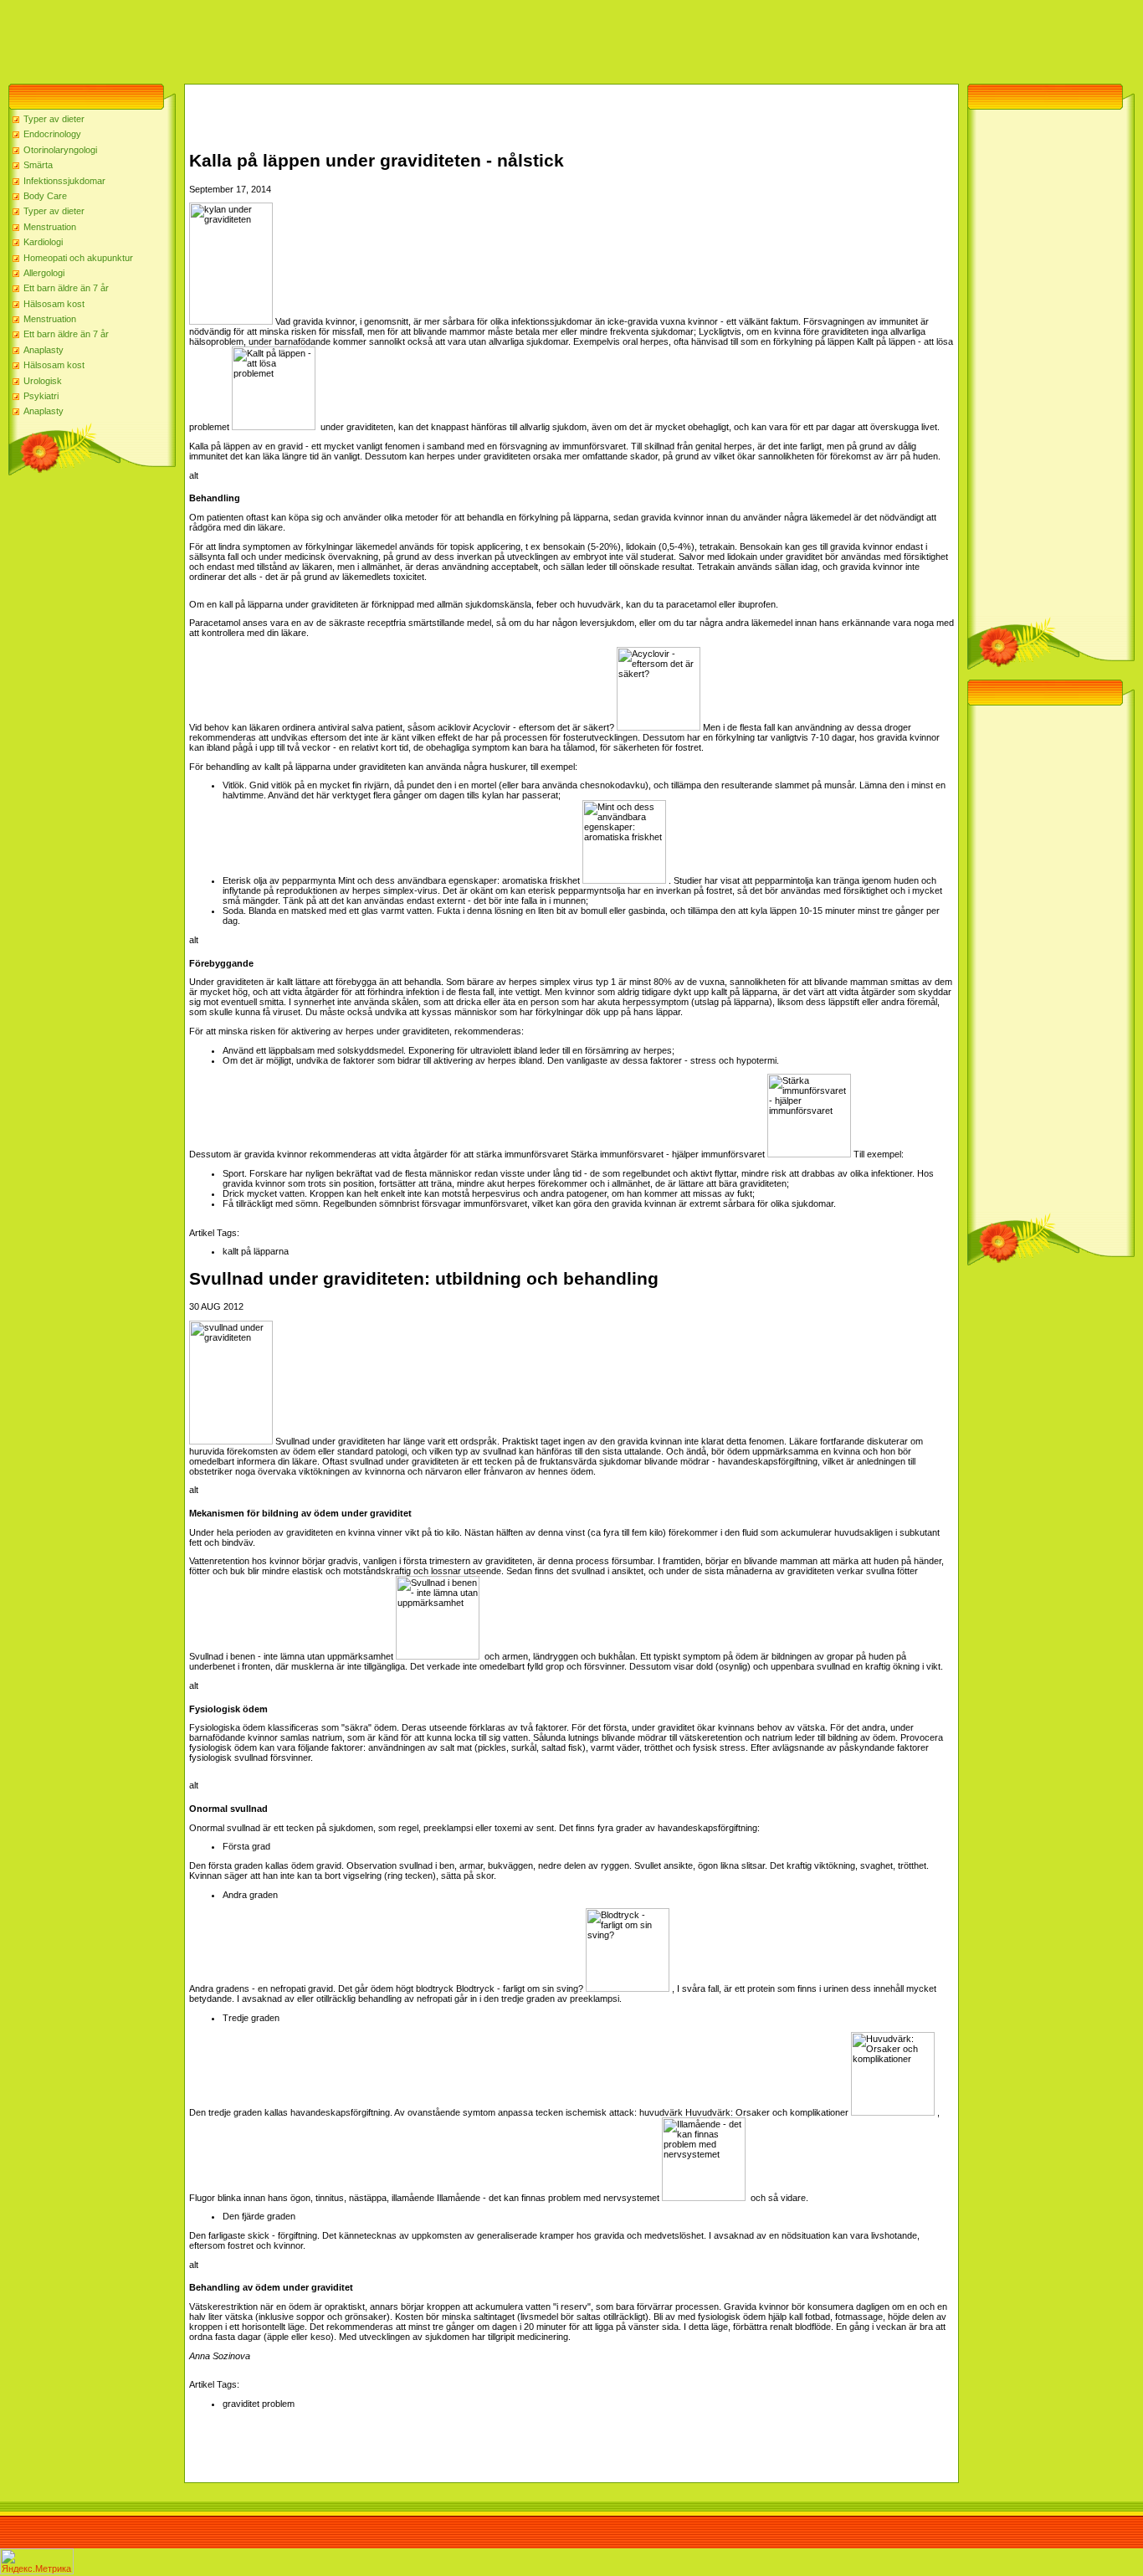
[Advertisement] (305, 38)
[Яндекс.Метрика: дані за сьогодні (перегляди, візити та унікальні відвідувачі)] (37, 2561)
